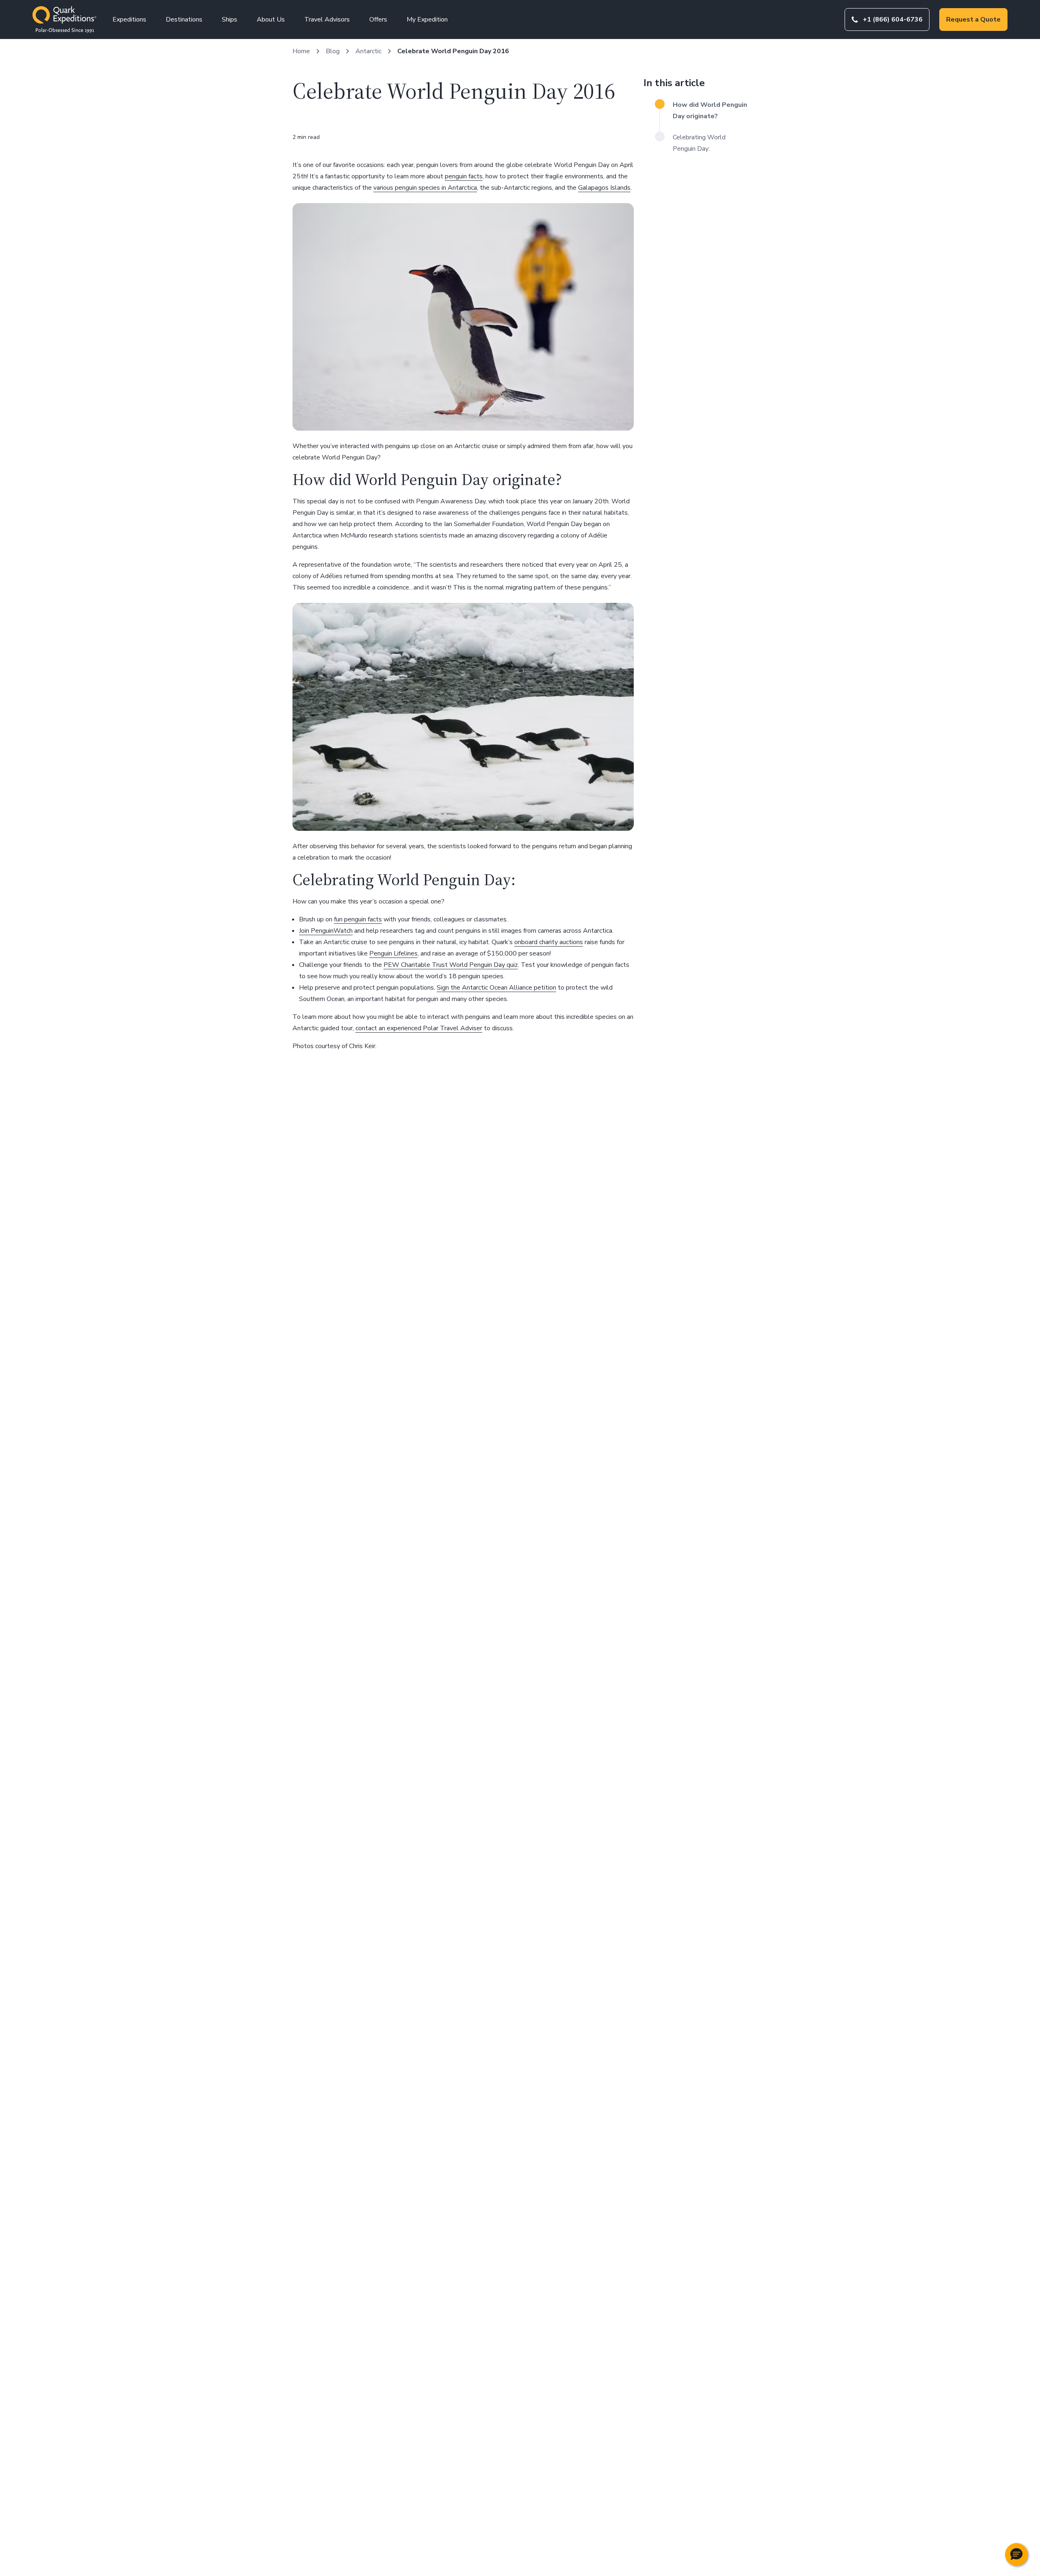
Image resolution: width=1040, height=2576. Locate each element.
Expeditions (129, 19)
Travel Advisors (327, 19)
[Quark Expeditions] (64, 19)
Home (301, 51)
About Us (271, 19)
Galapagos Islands (604, 188)
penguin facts (464, 176)
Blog (333, 51)
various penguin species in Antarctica (425, 188)
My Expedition (427, 19)
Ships (230, 19)
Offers (378, 19)
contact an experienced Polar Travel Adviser (419, 1028)
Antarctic (368, 51)
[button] (1016, 2554)
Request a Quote (973, 19)
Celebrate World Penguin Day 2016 (453, 51)
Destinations (184, 19)
